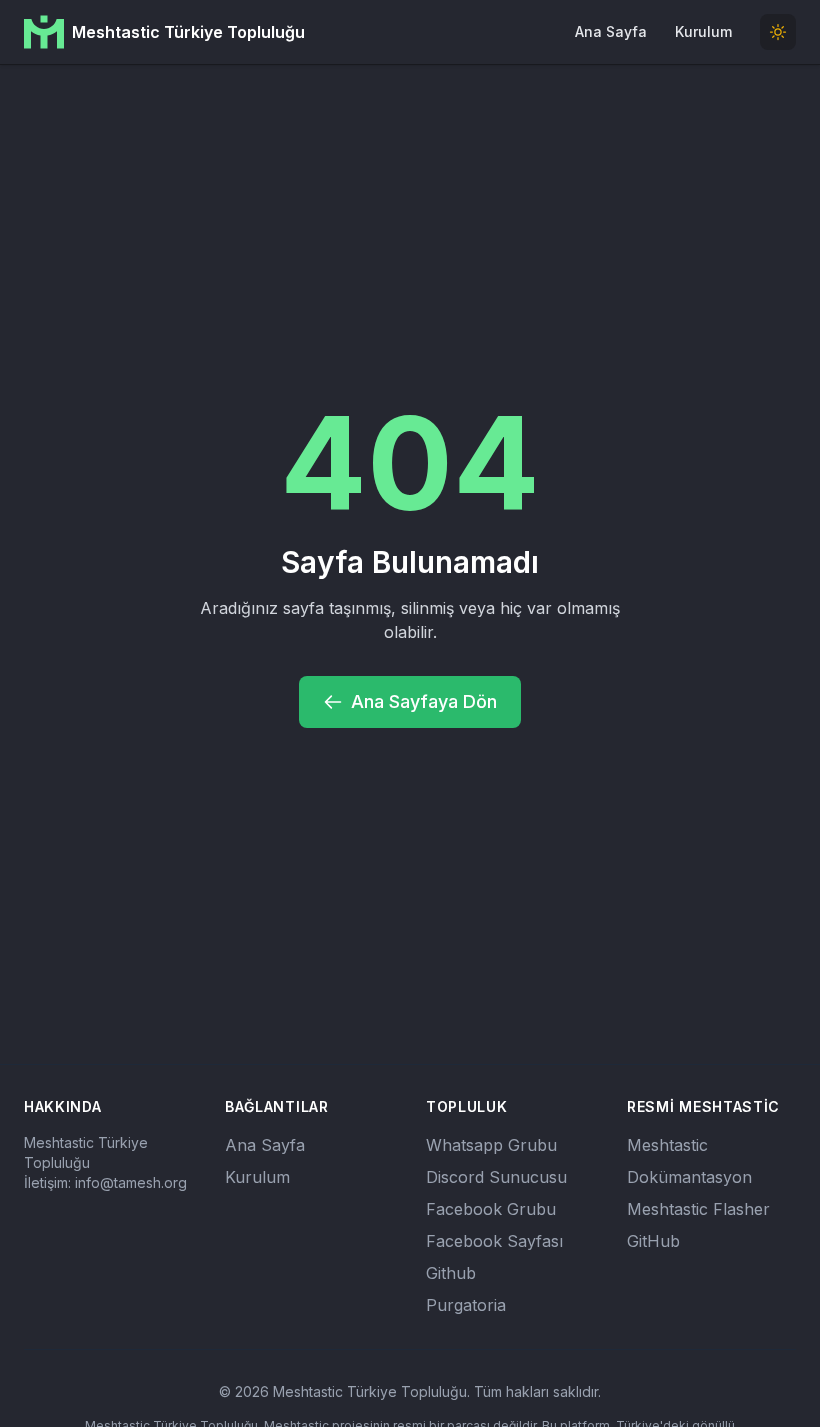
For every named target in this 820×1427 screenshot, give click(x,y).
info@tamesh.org (131, 1182)
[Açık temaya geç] (778, 32)
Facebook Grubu (491, 1209)
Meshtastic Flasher (698, 1209)
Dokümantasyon (689, 1177)
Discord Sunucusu (496, 1177)
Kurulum (703, 31)
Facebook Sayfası (494, 1241)
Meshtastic (667, 1145)
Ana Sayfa (611, 31)
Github (451, 1273)
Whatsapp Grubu (491, 1145)
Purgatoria (466, 1305)
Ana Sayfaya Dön (424, 701)
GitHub (653, 1241)
